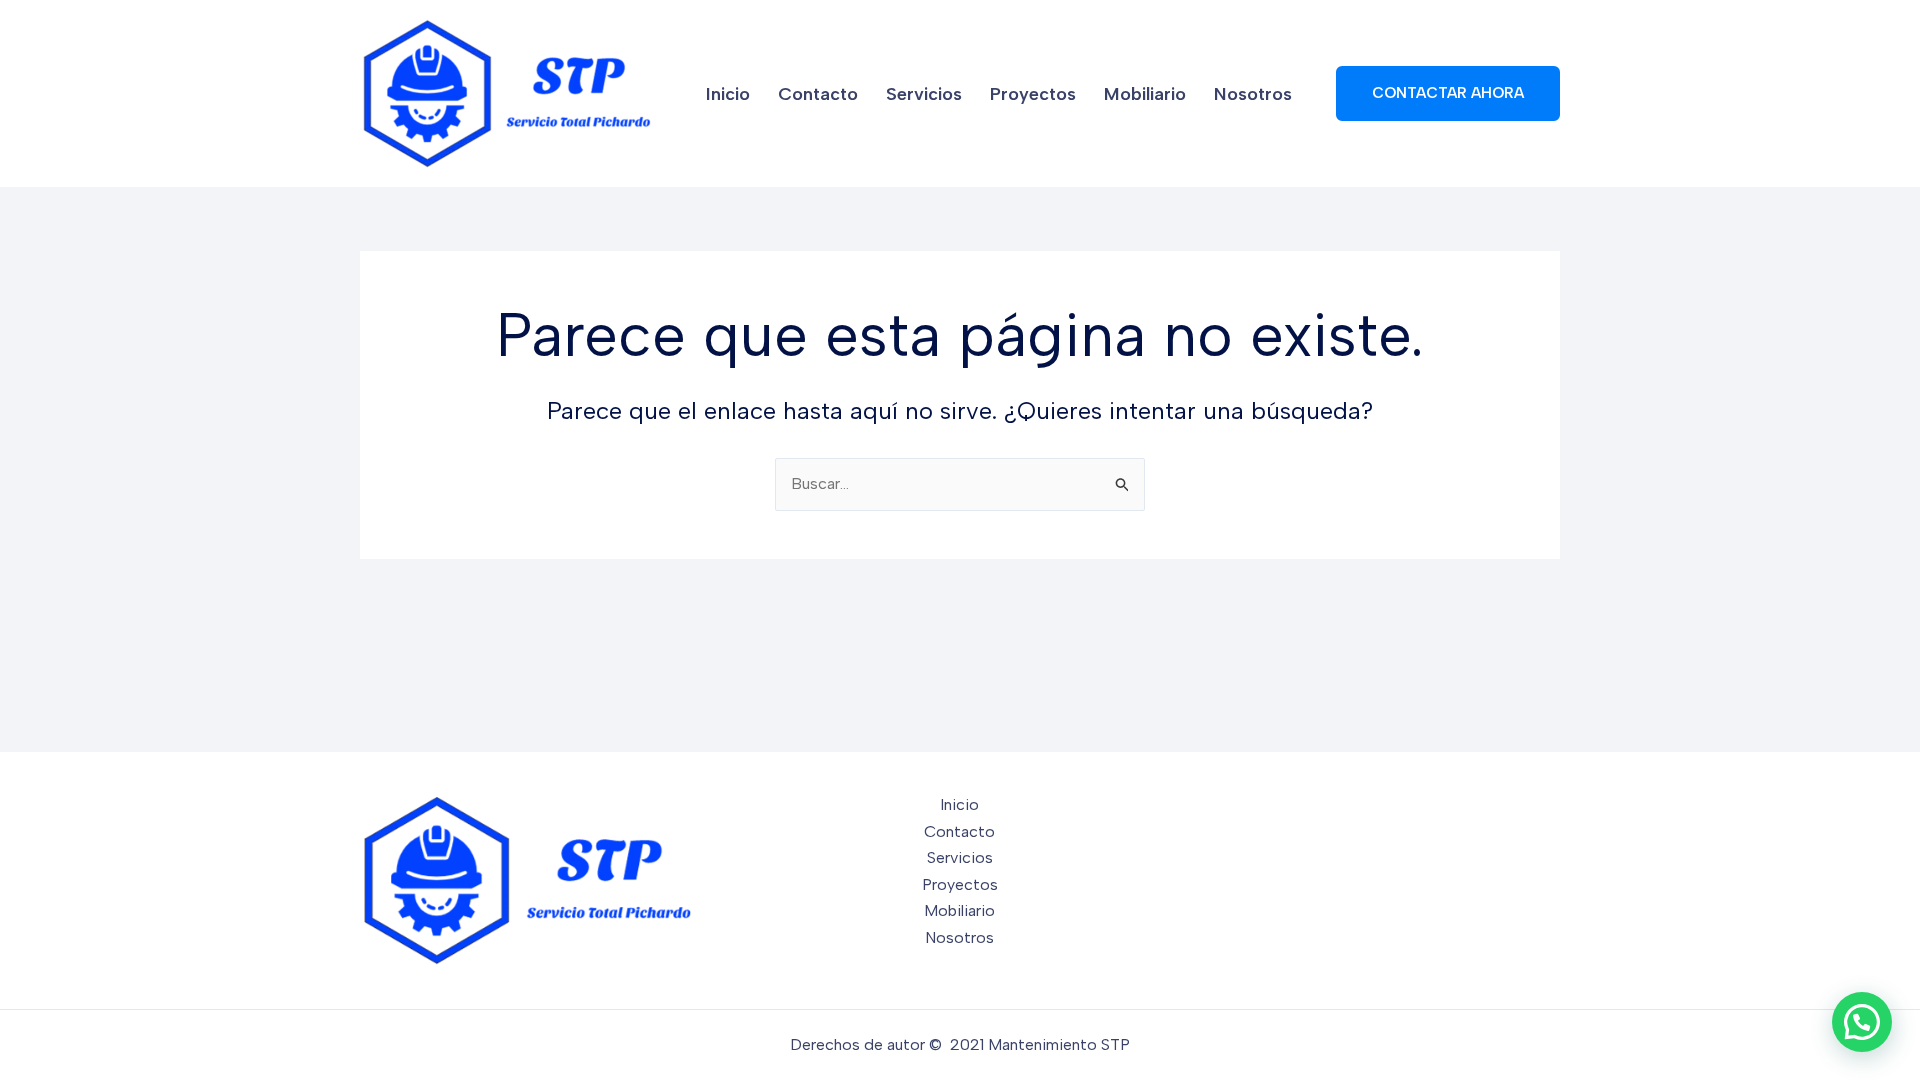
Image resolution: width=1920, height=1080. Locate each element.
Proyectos (1033, 94)
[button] (1448, 93)
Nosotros (1253, 94)
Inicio (728, 94)
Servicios (924, 94)
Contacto (818, 94)
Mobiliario (1145, 94)
